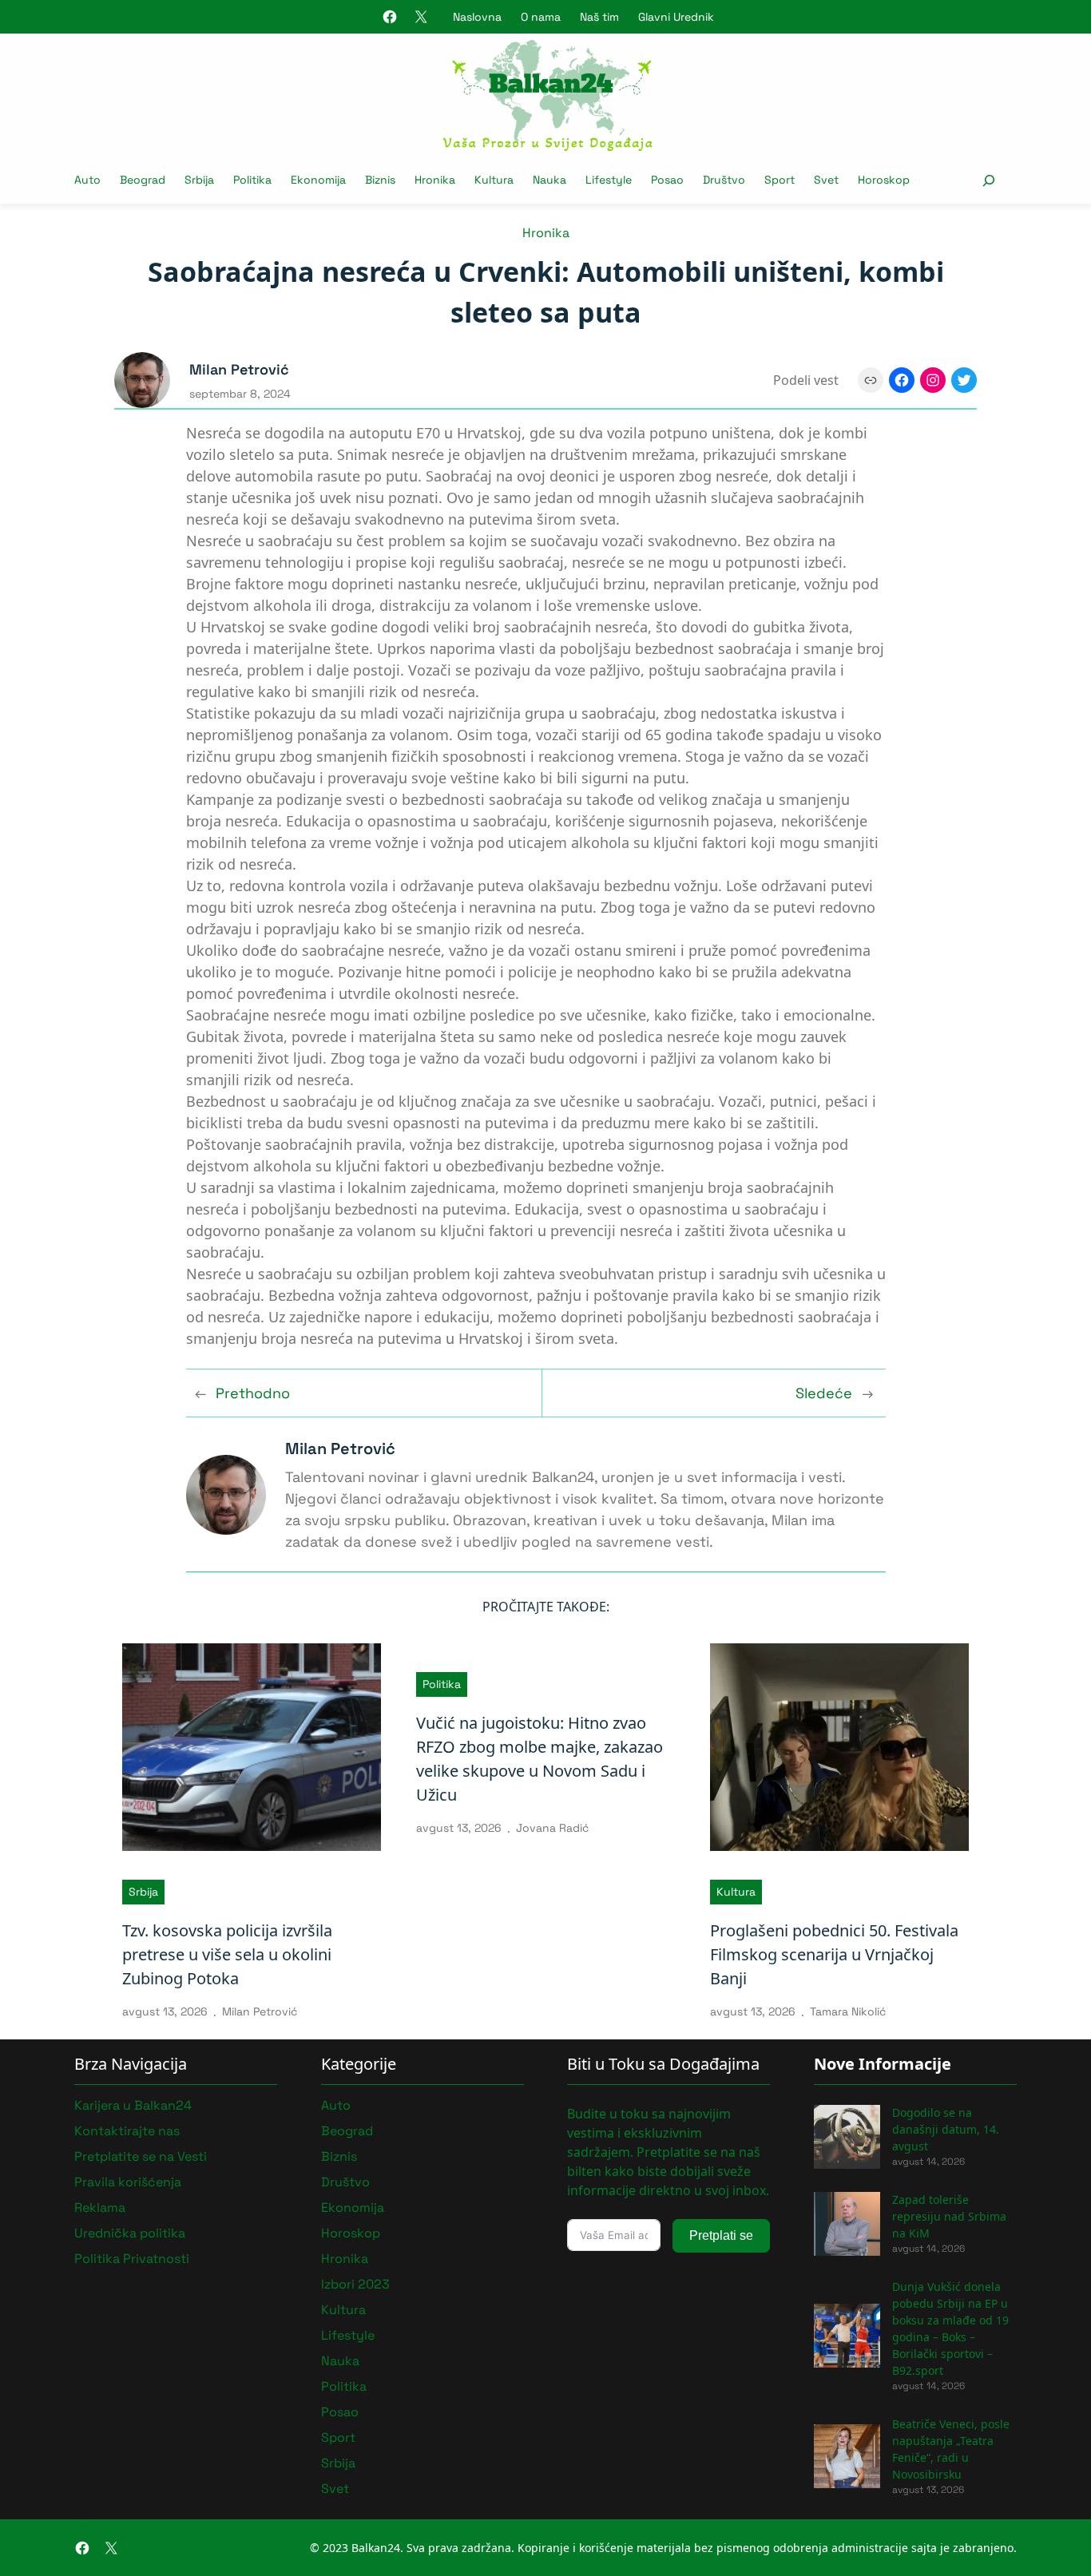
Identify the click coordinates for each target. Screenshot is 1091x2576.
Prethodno (253, 1393)
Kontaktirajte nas (127, 2131)
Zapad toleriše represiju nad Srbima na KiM (949, 2216)
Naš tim (599, 17)
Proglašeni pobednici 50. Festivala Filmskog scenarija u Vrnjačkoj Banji (834, 1954)
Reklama (100, 2207)
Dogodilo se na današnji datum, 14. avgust (946, 2129)
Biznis (339, 2156)
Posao (340, 2412)
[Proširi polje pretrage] (988, 180)
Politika (442, 1684)
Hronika (546, 233)
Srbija (143, 1892)
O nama (541, 17)
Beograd (347, 2131)
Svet (335, 2489)
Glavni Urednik (676, 17)
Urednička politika (130, 2233)
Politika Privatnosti (132, 2259)
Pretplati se (721, 2235)
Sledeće (824, 1393)
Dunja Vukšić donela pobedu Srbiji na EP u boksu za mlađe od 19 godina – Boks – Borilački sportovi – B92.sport (950, 2328)
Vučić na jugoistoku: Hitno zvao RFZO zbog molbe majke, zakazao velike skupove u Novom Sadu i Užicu (540, 1759)
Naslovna (477, 17)
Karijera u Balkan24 (133, 2105)
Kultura (736, 1892)
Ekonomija (353, 2207)
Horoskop (351, 2233)
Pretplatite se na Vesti (141, 2156)
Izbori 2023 (355, 2284)
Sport (338, 2437)
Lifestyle (348, 2335)
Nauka (340, 2361)
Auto (336, 2105)
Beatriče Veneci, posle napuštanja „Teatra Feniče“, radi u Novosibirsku (951, 2449)
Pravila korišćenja (128, 2182)
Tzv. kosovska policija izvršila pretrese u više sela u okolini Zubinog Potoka (227, 1954)
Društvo (345, 2182)
